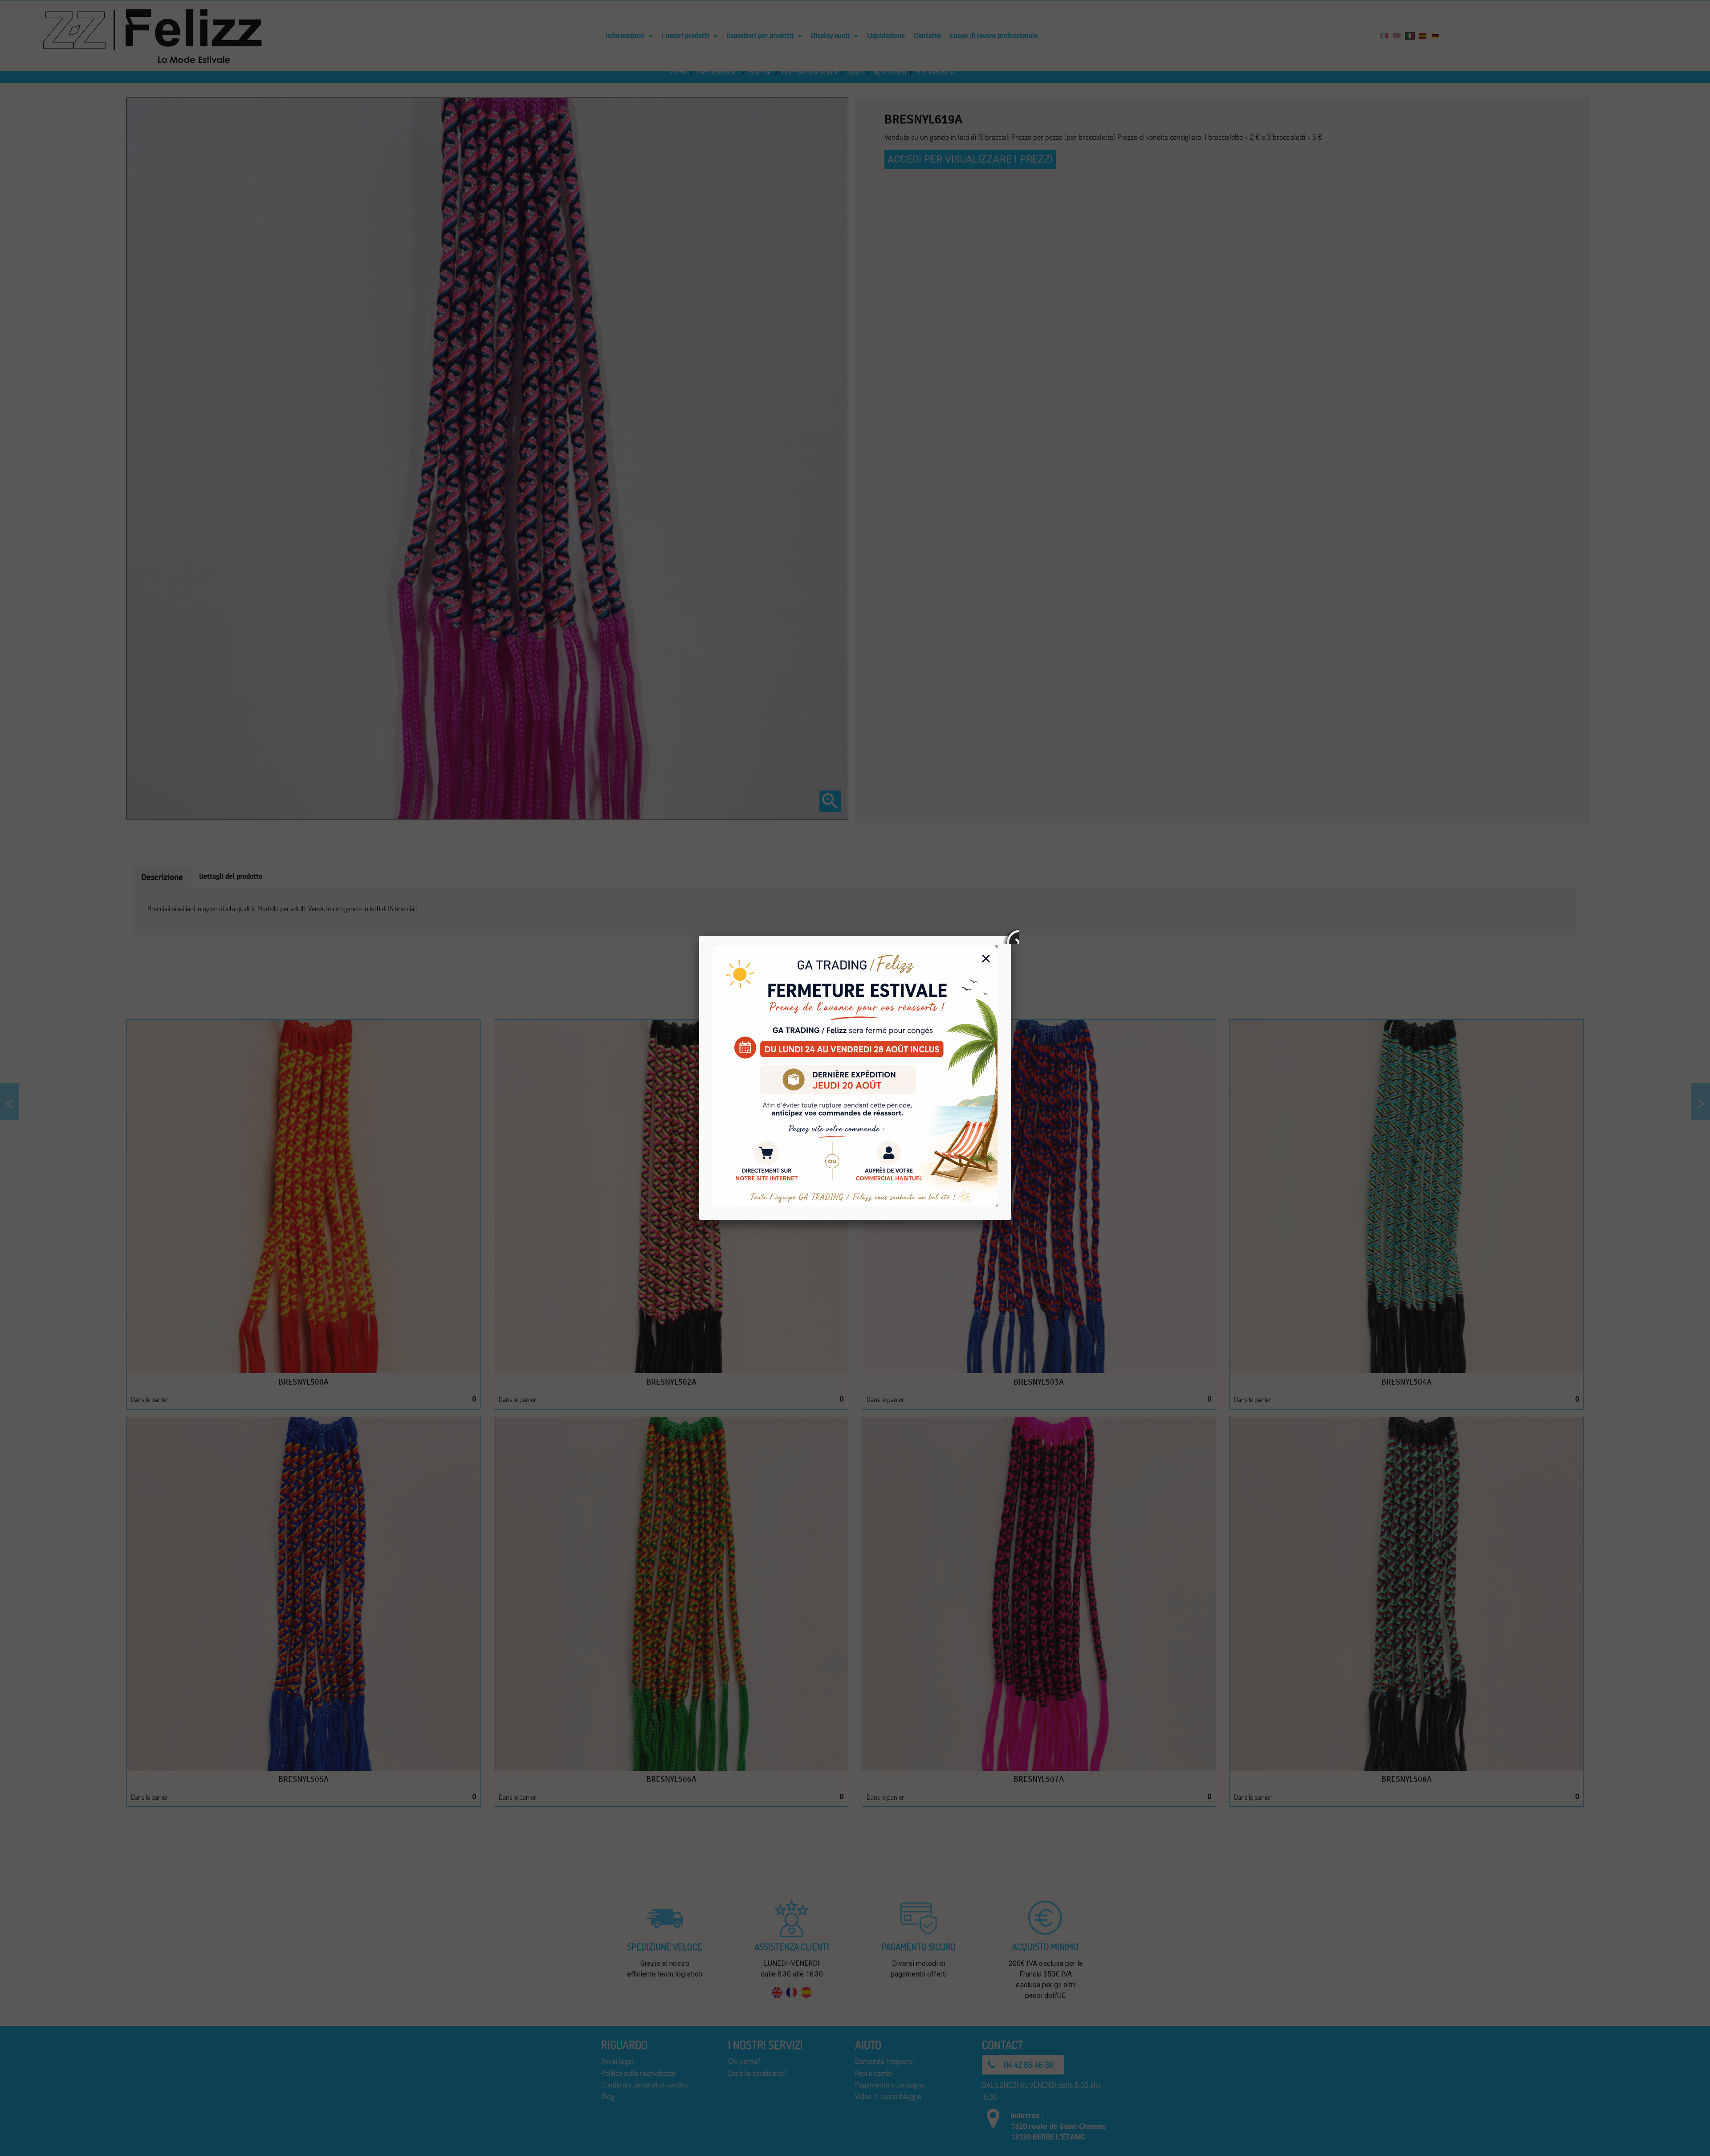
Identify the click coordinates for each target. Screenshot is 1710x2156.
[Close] (1011, 936)
